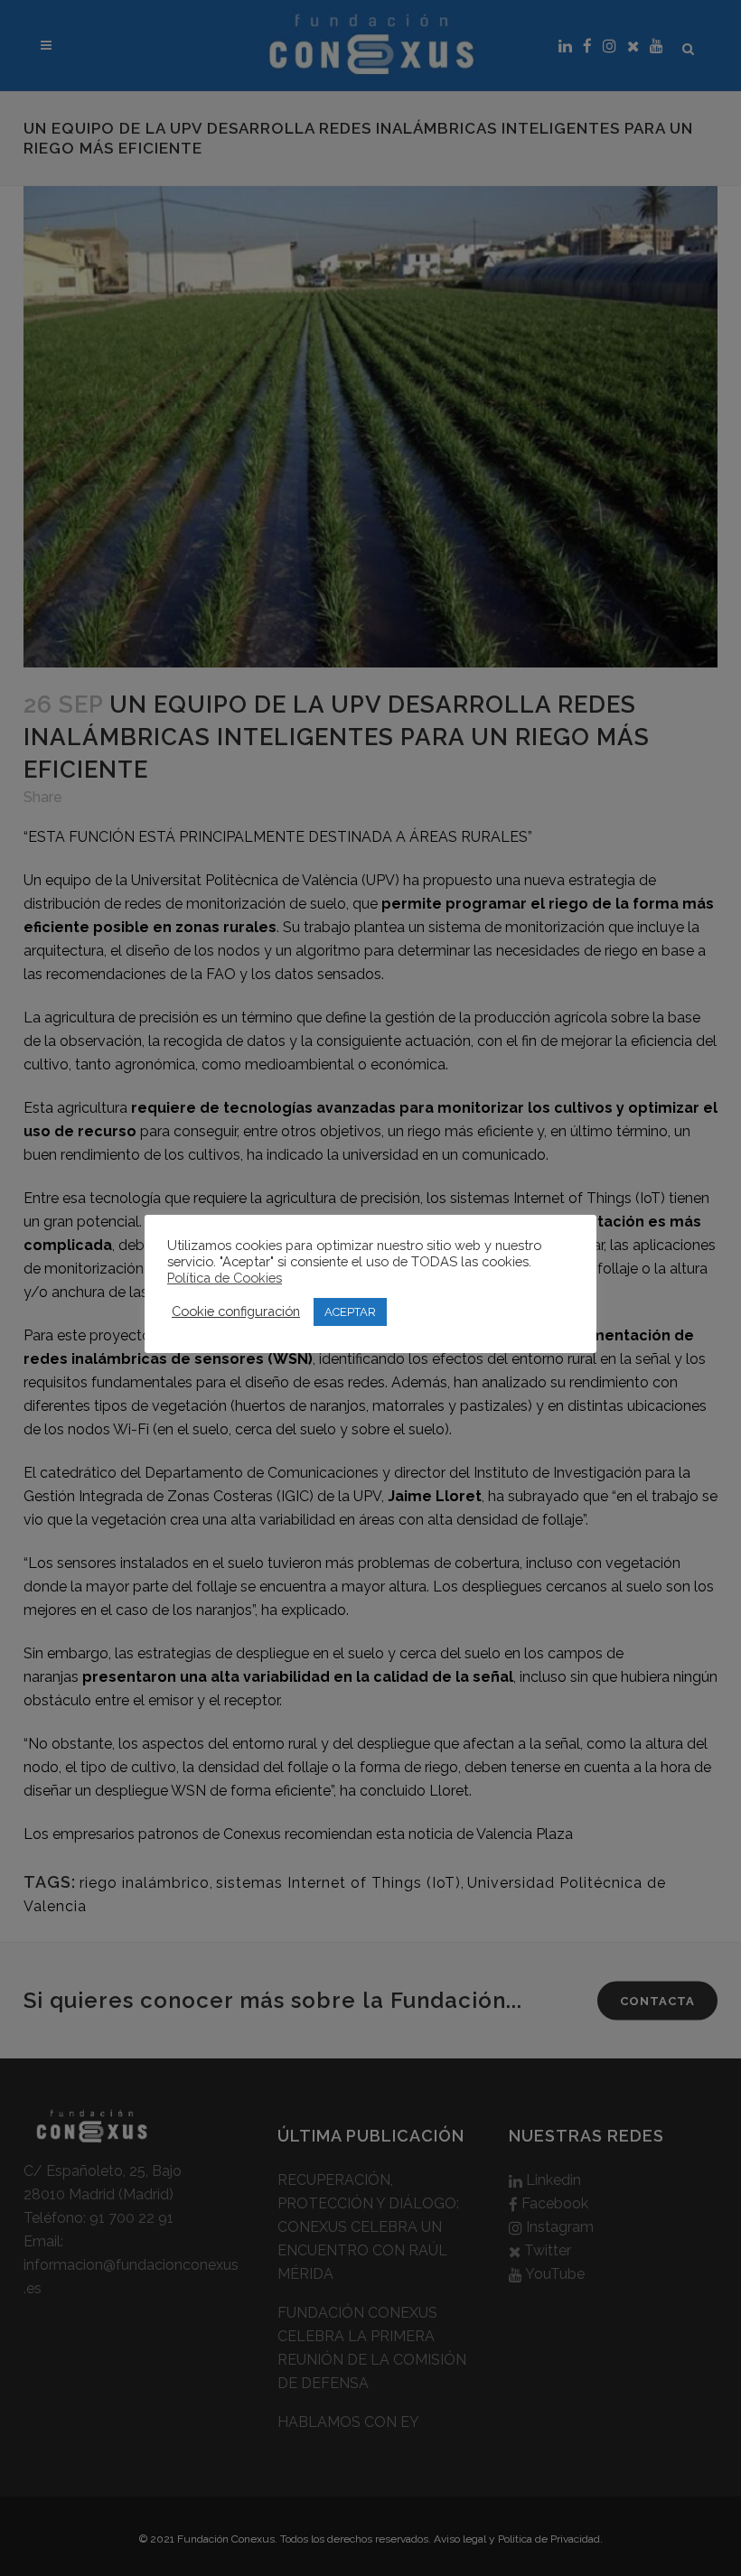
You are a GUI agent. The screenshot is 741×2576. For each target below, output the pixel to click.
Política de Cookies (225, 1278)
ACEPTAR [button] (350, 1312)
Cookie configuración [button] (236, 1311)
